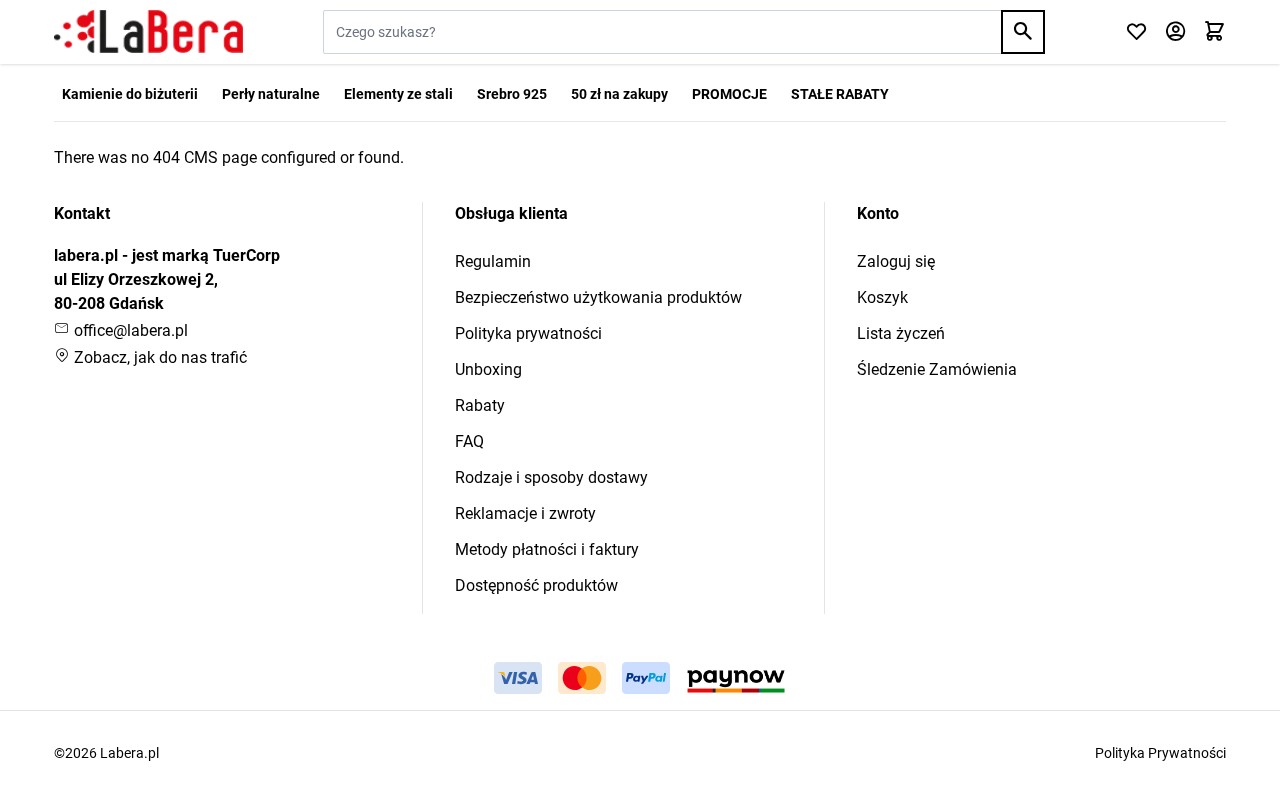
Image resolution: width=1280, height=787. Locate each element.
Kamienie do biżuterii (130, 94)
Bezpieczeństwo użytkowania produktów (598, 297)
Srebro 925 (512, 94)
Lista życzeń (901, 333)
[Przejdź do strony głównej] (148, 32)
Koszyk (882, 297)
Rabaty (480, 405)
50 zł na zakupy (619, 94)
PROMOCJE (729, 94)
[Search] (1023, 32)
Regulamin (493, 261)
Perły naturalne (271, 94)
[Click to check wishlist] (1136, 32)
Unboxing (488, 369)
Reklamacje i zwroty (525, 513)
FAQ (469, 441)
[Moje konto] (1175, 32)
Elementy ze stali (398, 94)
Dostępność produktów (536, 585)
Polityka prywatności (528, 333)
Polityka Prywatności (1160, 753)
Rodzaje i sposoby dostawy (551, 477)
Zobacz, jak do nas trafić (158, 357)
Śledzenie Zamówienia (937, 369)
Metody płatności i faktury (547, 549)
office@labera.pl (129, 330)
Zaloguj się (896, 261)
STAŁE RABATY (840, 94)
